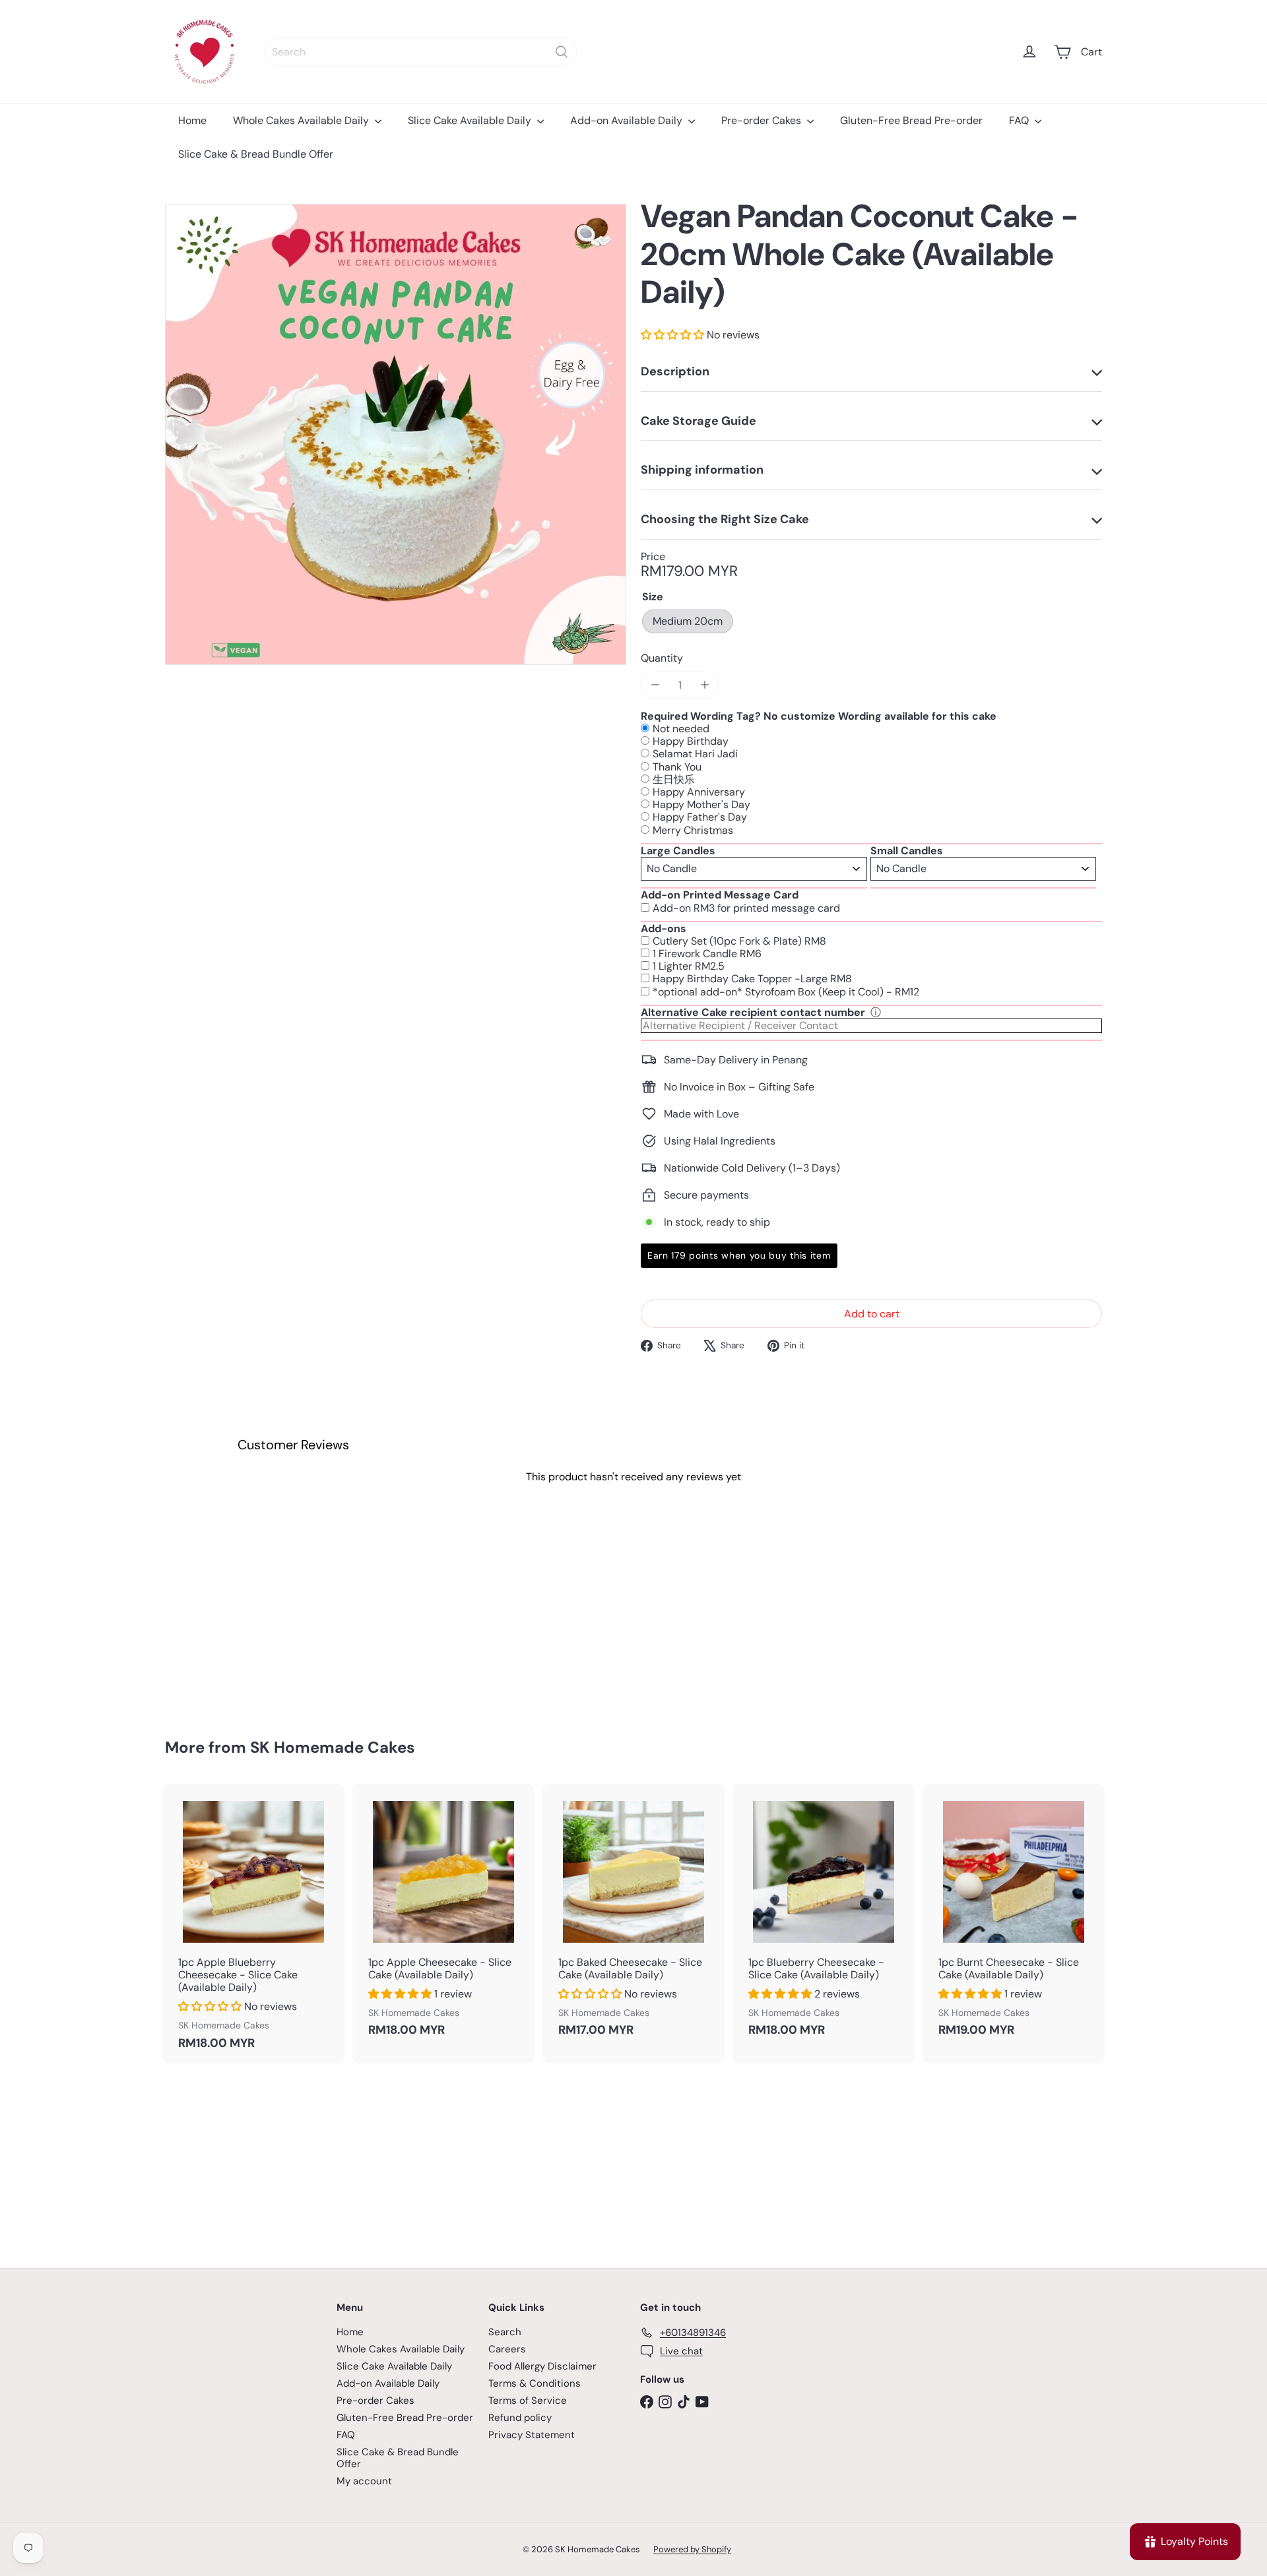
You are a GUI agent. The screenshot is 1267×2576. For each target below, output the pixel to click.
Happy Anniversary (699, 792)
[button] (674, 335)
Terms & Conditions (535, 2383)
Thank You (677, 767)
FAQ (1020, 120)
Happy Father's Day (700, 817)
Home (192, 120)
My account (364, 2481)
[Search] (562, 52)
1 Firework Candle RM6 (707, 954)
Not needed (681, 729)
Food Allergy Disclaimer (542, 2366)
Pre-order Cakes (763, 120)
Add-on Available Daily (628, 120)
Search (505, 2332)
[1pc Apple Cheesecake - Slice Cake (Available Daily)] (443, 1917)
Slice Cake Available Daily (471, 120)
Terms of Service (528, 2401)
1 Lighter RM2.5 (689, 966)
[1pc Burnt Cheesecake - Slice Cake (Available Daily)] (1014, 1917)
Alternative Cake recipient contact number (753, 1012)
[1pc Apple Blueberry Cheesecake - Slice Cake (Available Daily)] (253, 1924)
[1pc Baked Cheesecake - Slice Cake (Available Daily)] (633, 1917)
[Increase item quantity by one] (704, 685)
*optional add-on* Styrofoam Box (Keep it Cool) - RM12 (786, 992)
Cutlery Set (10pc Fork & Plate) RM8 (739, 941)
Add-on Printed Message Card (720, 895)
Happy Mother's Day (701, 804)
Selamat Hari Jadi (695, 754)
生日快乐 (674, 779)
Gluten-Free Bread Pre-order (911, 120)
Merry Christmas (693, 830)
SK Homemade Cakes (333, 1747)
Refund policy (520, 2418)
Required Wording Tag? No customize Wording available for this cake (819, 716)
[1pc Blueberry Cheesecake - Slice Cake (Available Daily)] (824, 1917)
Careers (507, 2349)
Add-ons (664, 928)
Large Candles (678, 851)
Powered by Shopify (692, 2549)
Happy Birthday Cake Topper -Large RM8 (752, 979)
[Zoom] (396, 434)
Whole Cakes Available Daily (302, 120)
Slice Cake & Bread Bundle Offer (256, 154)
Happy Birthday (691, 741)
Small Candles (907, 851)
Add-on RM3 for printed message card (746, 908)
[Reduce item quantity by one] (655, 685)
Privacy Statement (532, 2435)
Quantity (662, 658)
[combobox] (421, 52)
